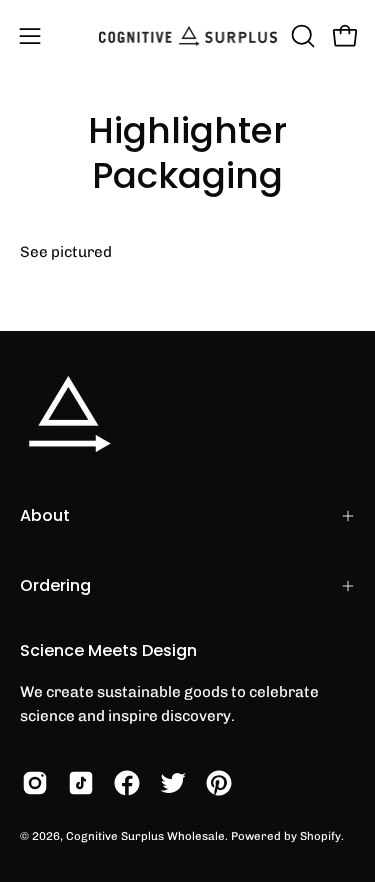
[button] (301, 36)
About (45, 515)
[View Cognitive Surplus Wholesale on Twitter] (173, 783)
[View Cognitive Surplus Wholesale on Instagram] (35, 783)
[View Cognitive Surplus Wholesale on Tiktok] (81, 783)
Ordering (55, 585)
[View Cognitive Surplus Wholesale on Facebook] (127, 783)
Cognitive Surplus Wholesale (145, 836)
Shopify (320, 836)
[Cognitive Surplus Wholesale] (188, 36)
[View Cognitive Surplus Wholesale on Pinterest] (219, 783)
